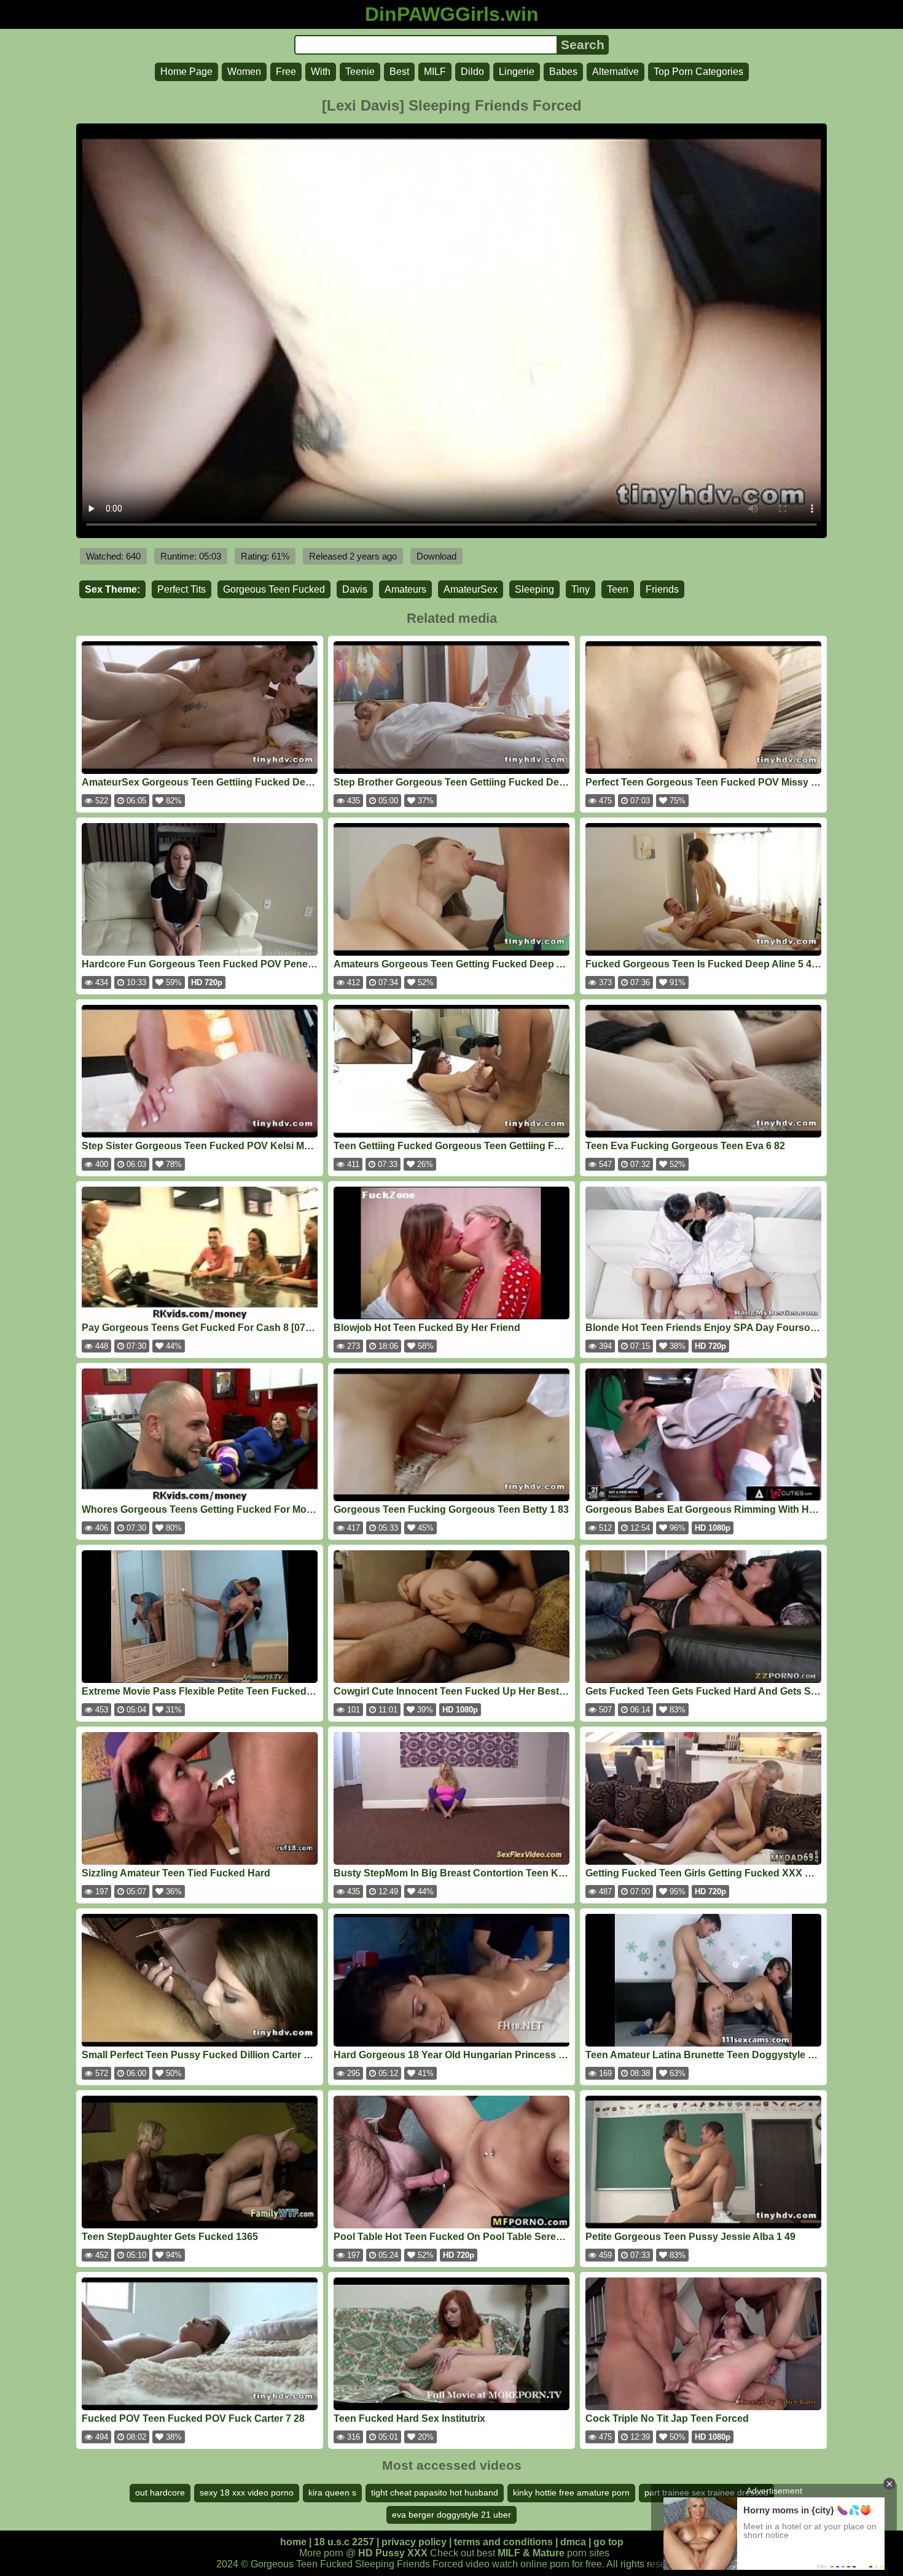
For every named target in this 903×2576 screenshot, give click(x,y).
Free (286, 72)
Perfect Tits (182, 589)
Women (244, 72)
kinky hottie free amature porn (571, 2492)
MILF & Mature (531, 2553)
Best (399, 72)
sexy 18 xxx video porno (247, 2492)
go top (608, 2542)
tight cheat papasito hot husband (435, 2492)
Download (436, 556)
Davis (355, 589)
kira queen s (332, 2492)
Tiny (580, 589)
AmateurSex (471, 589)
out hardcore (160, 2492)
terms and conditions (503, 2542)
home (293, 2542)
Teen (618, 589)
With (321, 72)
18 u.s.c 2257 (344, 2542)
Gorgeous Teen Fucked (274, 589)
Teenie (360, 72)
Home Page (186, 72)
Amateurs (405, 589)
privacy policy (414, 2542)
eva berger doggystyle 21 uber (451, 2515)
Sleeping (534, 589)
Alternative (616, 72)
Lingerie (517, 72)
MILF (435, 72)
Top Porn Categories (698, 72)
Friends (662, 589)
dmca (573, 2542)
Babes (563, 72)
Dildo (472, 72)
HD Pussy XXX (393, 2553)
